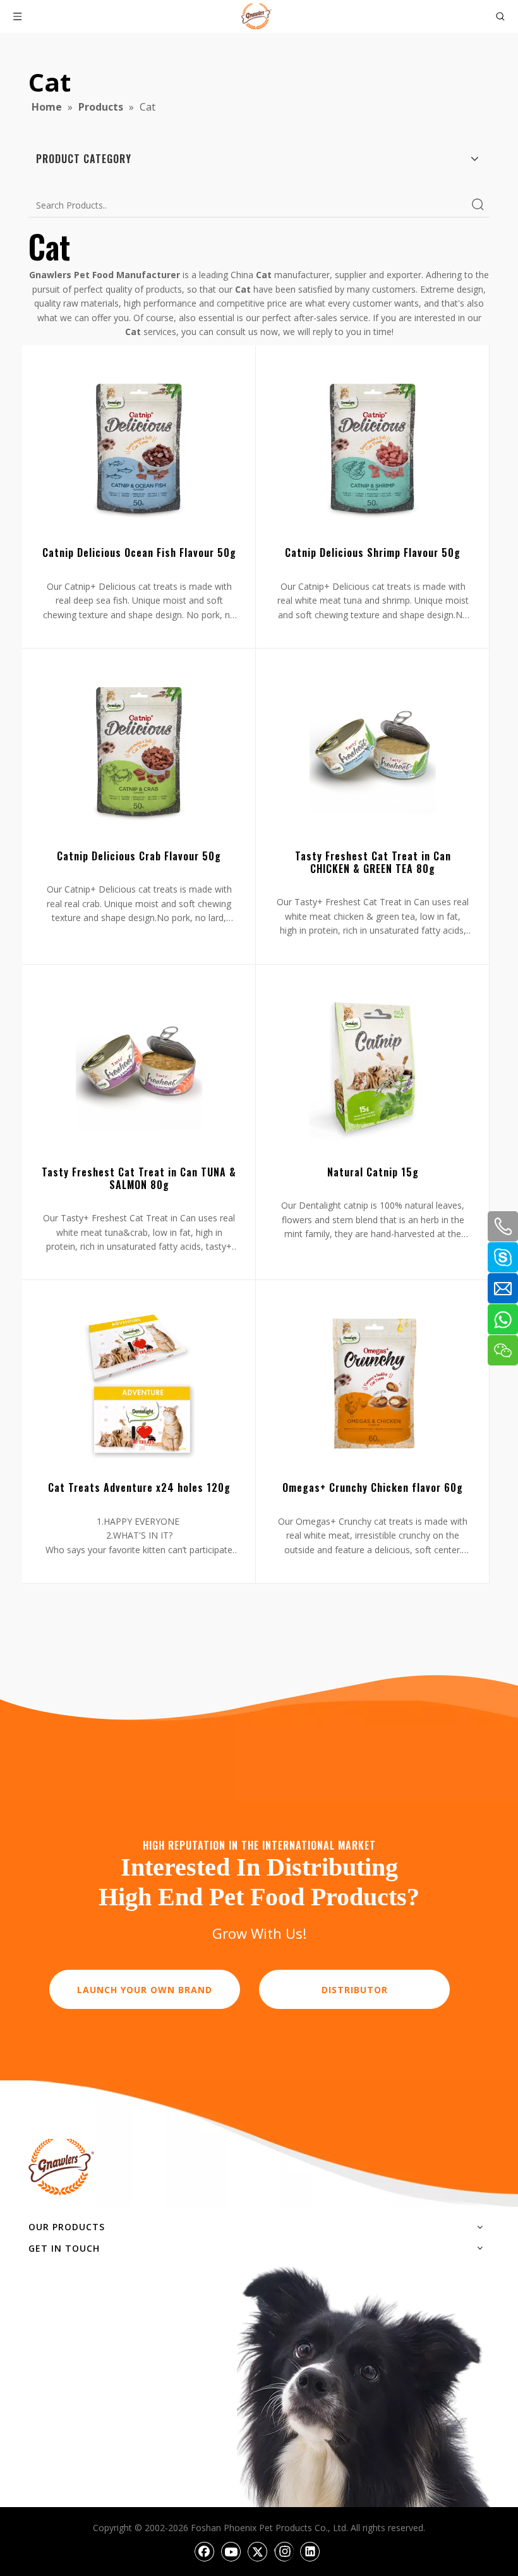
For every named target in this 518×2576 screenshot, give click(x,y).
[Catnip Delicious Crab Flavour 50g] (139, 753)
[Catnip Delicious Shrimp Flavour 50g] (373, 449)
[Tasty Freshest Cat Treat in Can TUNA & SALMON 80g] (139, 1069)
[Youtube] (231, 2551)
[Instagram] (284, 2551)
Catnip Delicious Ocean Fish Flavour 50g (139, 552)
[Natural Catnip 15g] (373, 1069)
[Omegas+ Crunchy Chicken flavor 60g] (373, 1384)
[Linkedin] (310, 2551)
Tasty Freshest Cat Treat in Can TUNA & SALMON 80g (139, 1178)
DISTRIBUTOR (355, 1990)
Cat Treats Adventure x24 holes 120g (139, 1487)
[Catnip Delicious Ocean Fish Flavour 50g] (139, 449)
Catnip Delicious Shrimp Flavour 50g (373, 552)
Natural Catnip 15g (373, 1172)
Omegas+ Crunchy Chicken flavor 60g (373, 1487)
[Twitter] (258, 2551)
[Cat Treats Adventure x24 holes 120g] (139, 1384)
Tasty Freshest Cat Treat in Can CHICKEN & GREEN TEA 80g (373, 862)
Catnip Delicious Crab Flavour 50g (139, 856)
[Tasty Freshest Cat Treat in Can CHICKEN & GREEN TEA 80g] (373, 753)
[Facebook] (205, 2551)
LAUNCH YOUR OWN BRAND (145, 1990)
